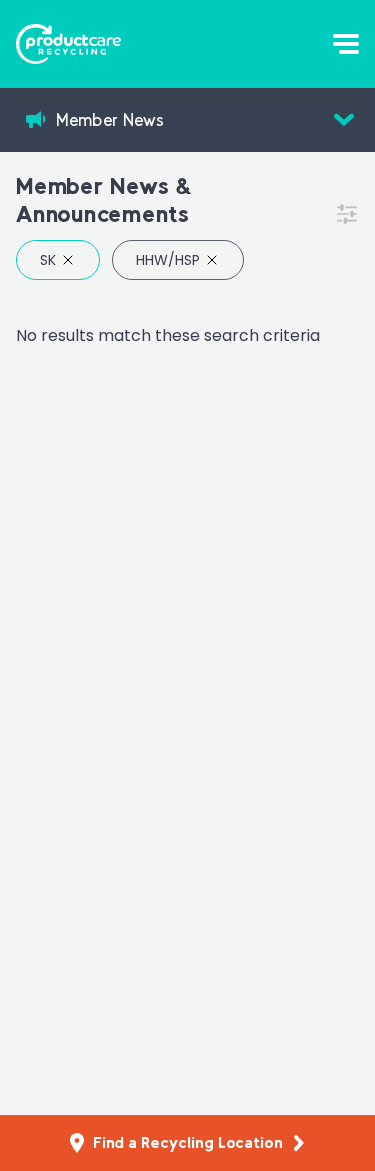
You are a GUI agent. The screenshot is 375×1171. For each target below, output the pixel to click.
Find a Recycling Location (188, 1142)
